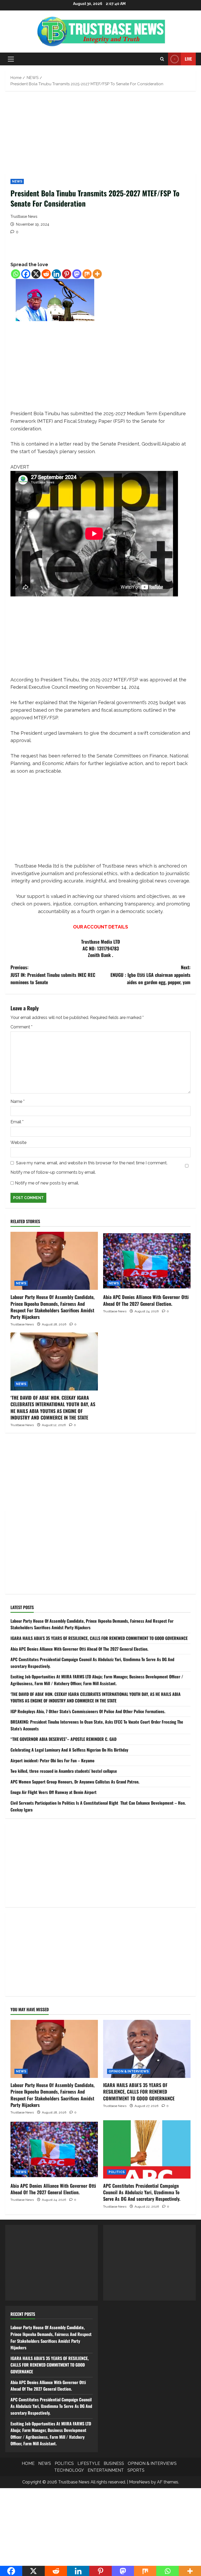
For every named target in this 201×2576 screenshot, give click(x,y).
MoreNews (139, 2482)
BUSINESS (114, 2463)
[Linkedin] (56, 274)
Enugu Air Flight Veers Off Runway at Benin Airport (54, 1792)
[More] (97, 274)
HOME (28, 2463)
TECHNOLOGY (69, 2470)
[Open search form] (162, 59)
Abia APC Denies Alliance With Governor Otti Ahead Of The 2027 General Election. (146, 1300)
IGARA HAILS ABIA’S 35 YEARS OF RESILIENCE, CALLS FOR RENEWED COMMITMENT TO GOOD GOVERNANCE (99, 1638)
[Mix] (87, 274)
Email (17, 1122)
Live (188, 59)
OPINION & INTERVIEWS (129, 2071)
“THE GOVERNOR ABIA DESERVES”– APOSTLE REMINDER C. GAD (63, 1739)
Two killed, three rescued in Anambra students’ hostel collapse (64, 1771)
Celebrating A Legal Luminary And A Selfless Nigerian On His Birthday (69, 1750)
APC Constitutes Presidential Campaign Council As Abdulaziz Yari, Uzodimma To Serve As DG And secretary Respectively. (142, 2192)
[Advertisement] (100, 135)
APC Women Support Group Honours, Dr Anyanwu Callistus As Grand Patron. (75, 1782)
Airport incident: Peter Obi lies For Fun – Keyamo (52, 1760)
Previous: (53, 975)
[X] (36, 274)
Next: (150, 975)
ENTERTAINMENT (106, 2470)
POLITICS (117, 2172)
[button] (11, 59)
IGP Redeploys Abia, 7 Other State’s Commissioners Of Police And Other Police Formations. (88, 1711)
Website (18, 1142)
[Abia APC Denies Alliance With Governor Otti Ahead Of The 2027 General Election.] (147, 1261)
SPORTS (136, 2470)
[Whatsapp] (16, 274)
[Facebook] (26, 274)
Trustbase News (24, 216)
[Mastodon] (77, 274)
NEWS (17, 181)
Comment (21, 1027)
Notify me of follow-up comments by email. (53, 1172)
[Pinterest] (67, 274)
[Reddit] (46, 274)
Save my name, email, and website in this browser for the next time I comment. (92, 1163)
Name (18, 1101)
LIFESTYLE (89, 2463)
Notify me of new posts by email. (47, 1183)
